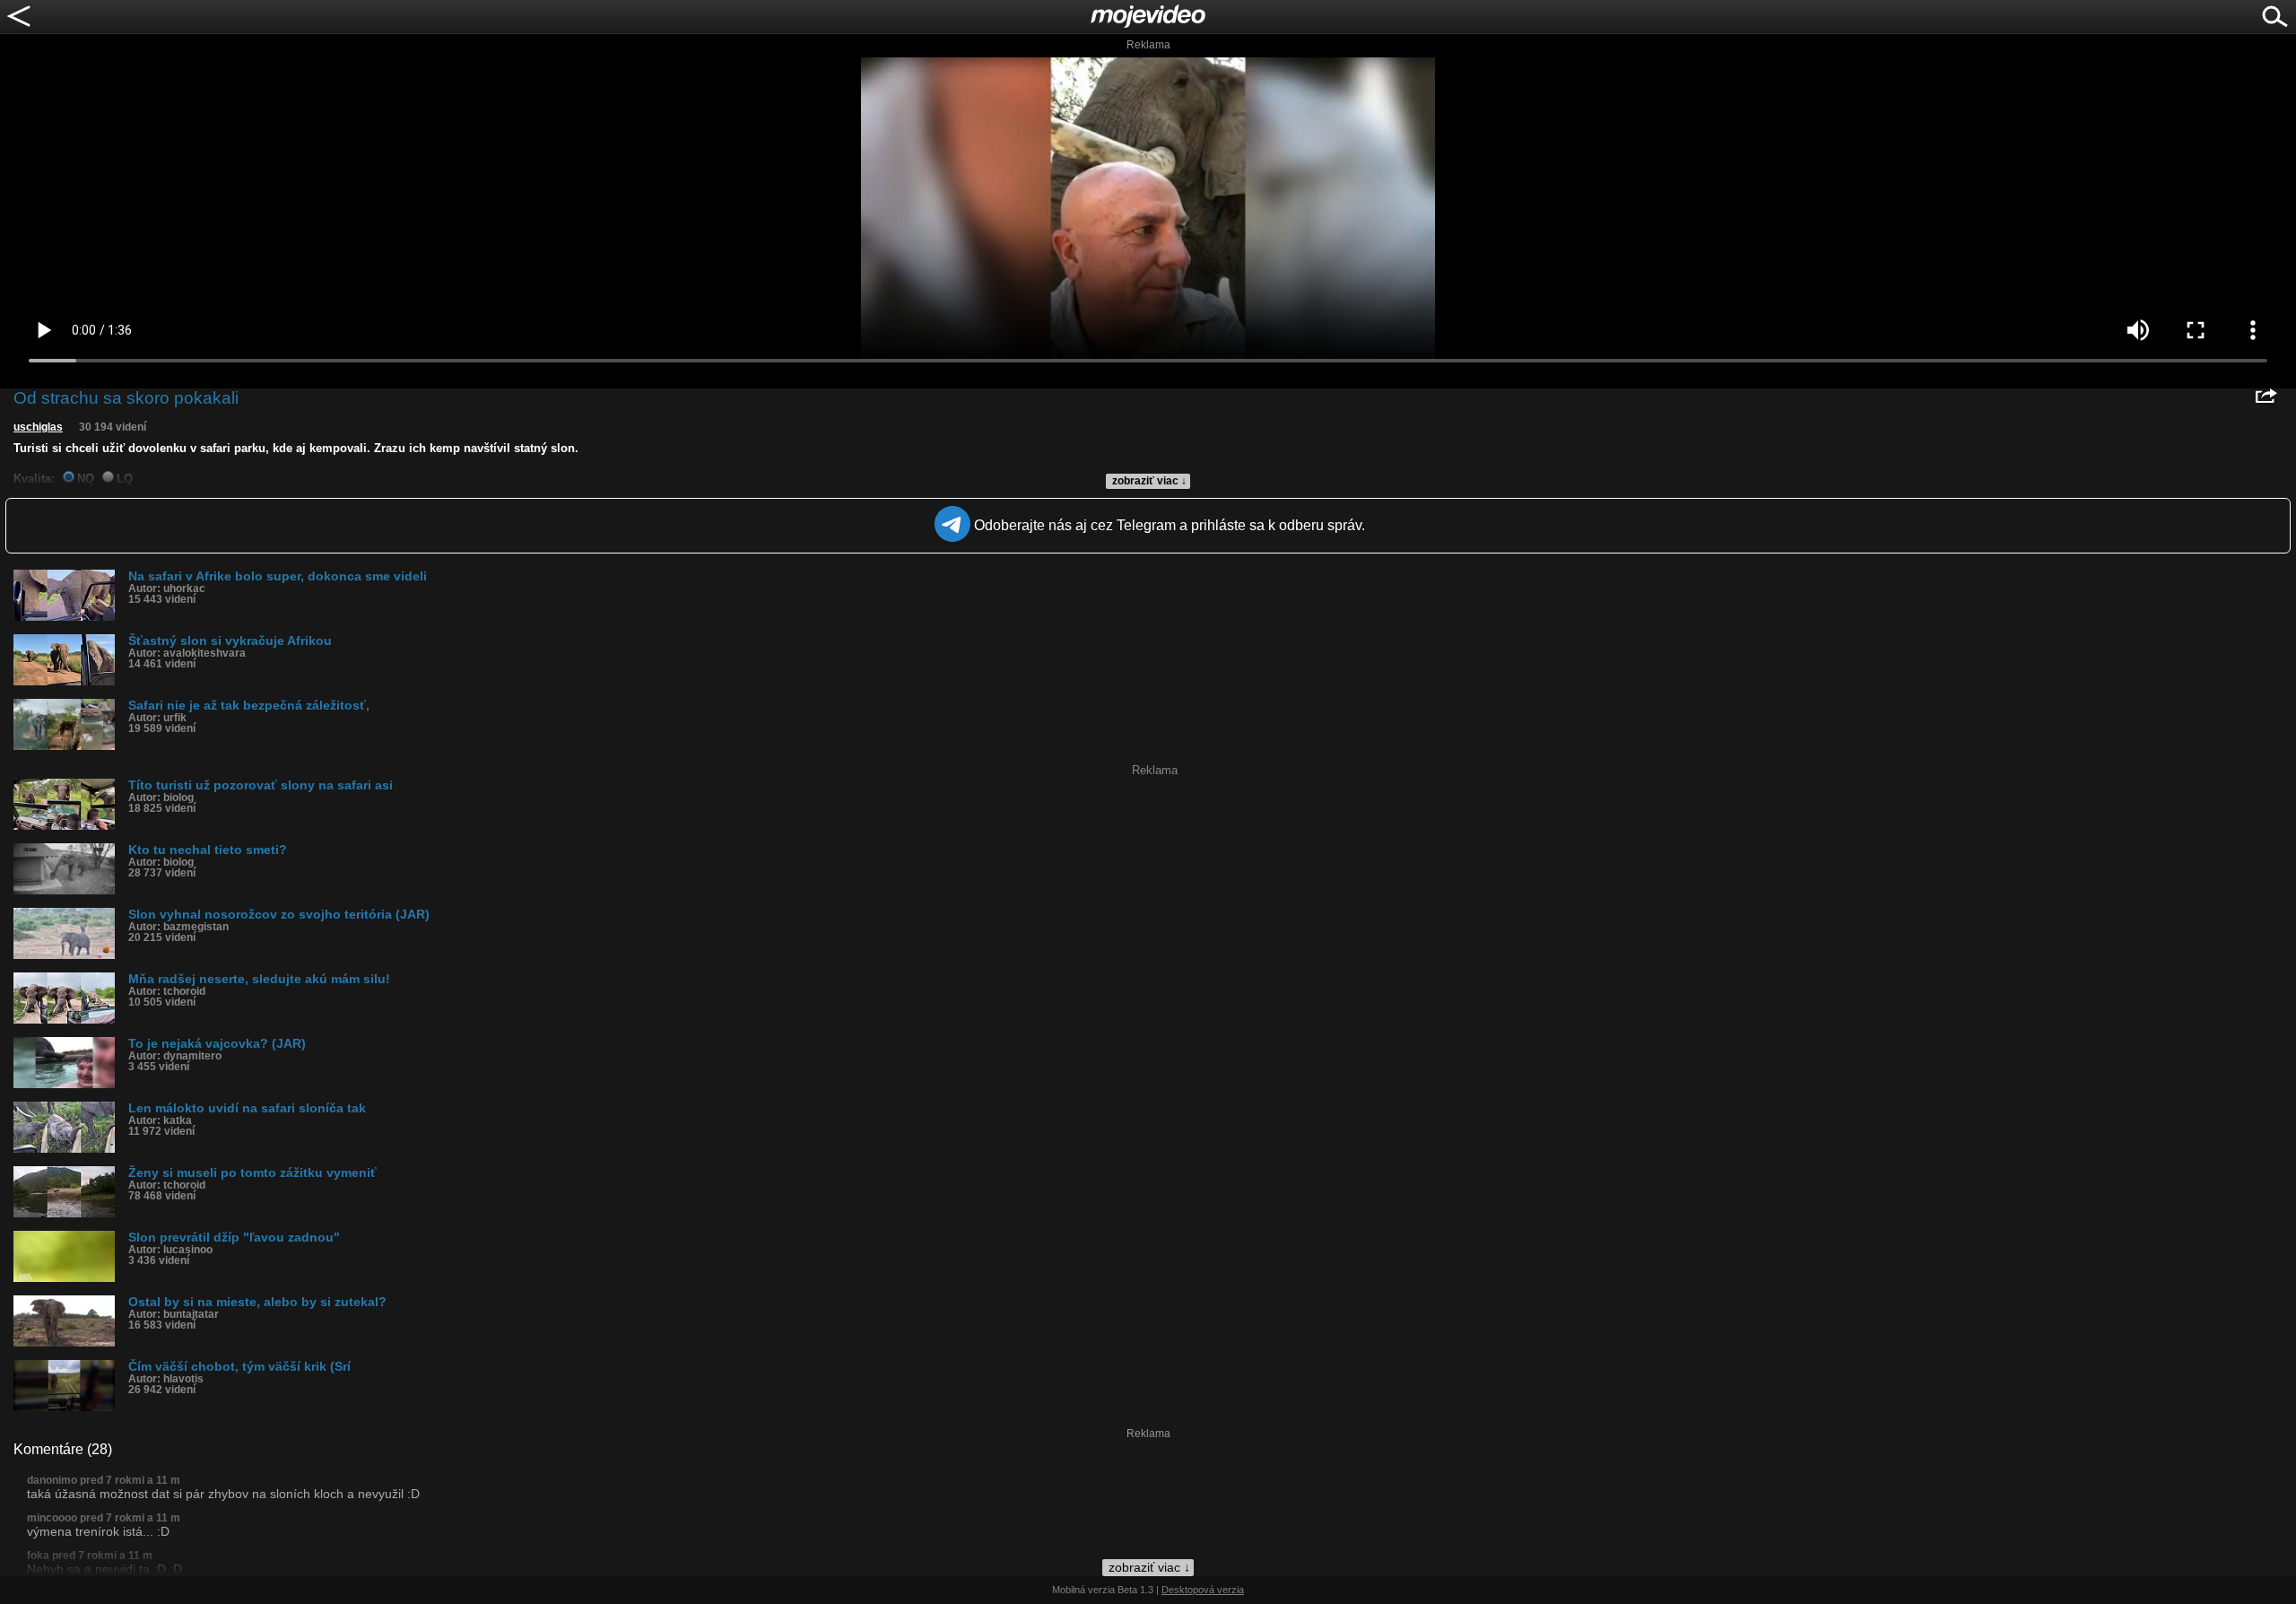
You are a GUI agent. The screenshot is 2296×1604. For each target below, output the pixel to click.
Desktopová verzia (1203, 1590)
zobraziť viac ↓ (1149, 481)
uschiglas (38, 427)
